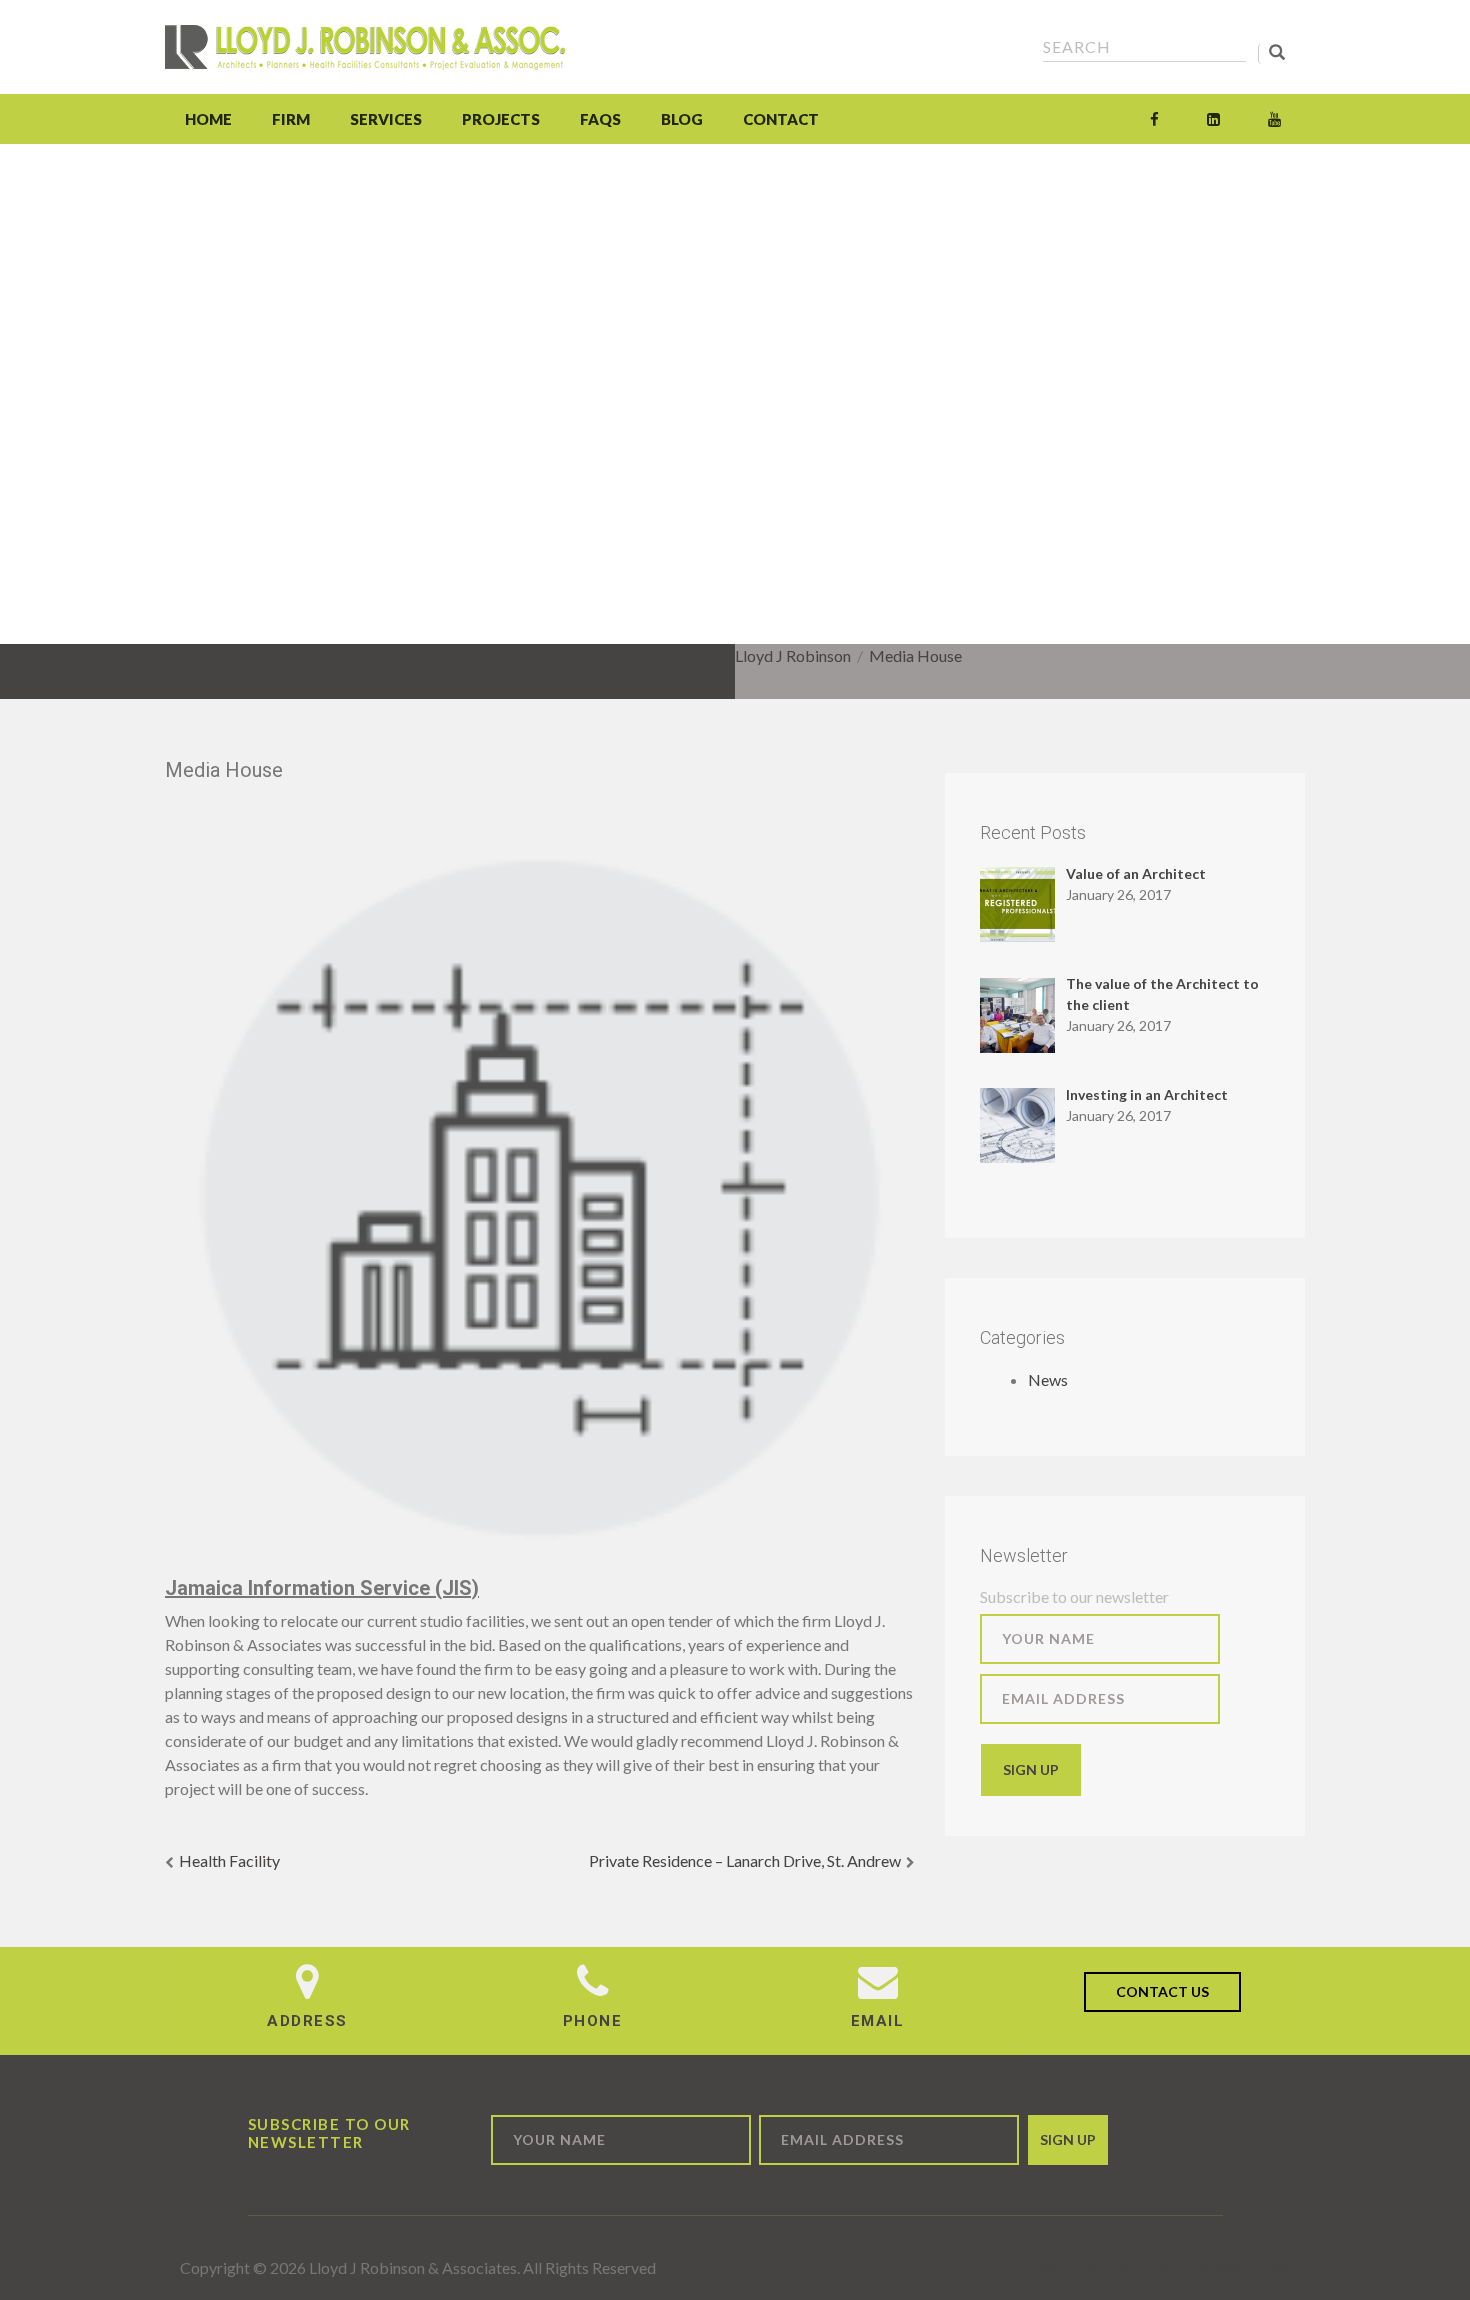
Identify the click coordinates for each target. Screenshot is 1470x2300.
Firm (291, 119)
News (1048, 1379)
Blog (682, 119)
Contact (781, 119)
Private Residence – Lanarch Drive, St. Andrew (745, 1860)
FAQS (600, 119)
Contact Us (1162, 1991)
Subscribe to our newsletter (1074, 1596)
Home (208, 119)
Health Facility (229, 1860)
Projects (501, 119)
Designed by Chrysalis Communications (1154, 2267)
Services (386, 119)
